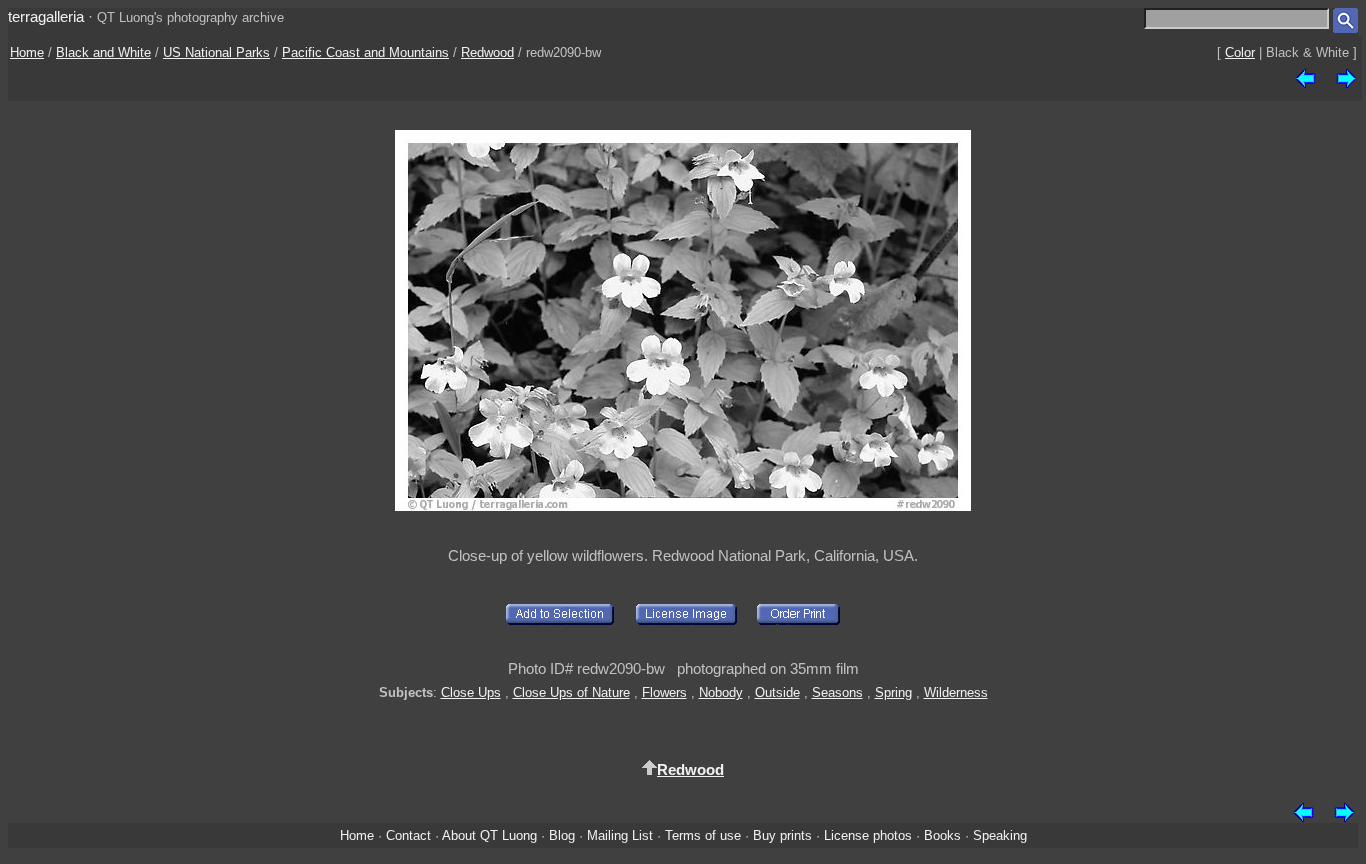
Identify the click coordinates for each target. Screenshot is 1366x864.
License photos (868, 835)
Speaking (1000, 835)
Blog (562, 835)
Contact (408, 835)
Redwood (487, 52)
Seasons (837, 692)
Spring (893, 692)
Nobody (721, 692)
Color (1240, 52)
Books (942, 835)
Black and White (103, 52)
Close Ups (471, 692)
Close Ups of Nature (571, 692)
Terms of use (703, 835)
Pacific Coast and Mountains (365, 52)
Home (27, 52)
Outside (777, 692)
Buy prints (782, 835)
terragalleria (46, 16)
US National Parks (216, 52)
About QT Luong (489, 835)
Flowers (664, 692)
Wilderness (956, 692)
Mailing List (620, 835)
